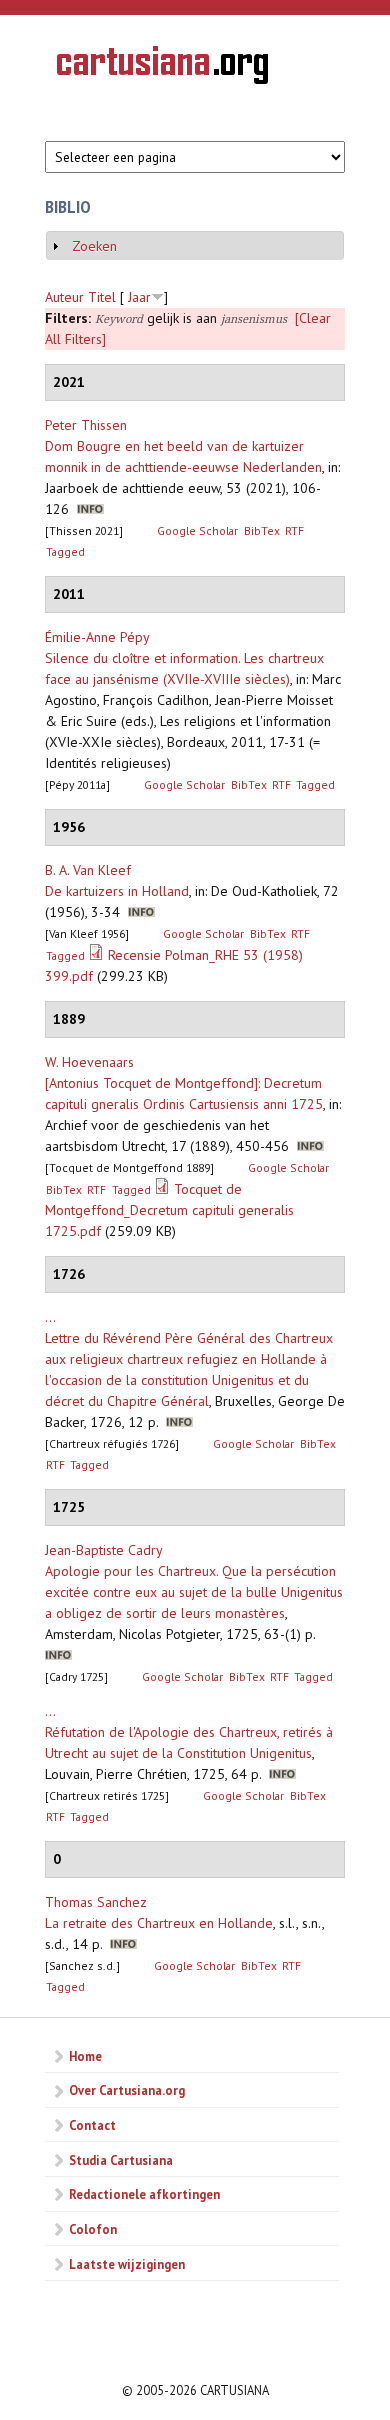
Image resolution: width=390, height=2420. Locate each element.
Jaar (139, 297)
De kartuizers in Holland (117, 891)
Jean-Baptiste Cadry (104, 1550)
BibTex (262, 530)
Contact (92, 2125)
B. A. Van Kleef (88, 870)
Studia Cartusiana (121, 2160)
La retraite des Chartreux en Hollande (159, 1923)
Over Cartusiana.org (127, 2090)
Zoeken (94, 246)
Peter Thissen (86, 425)
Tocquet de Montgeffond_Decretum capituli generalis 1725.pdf (169, 1210)
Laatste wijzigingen (127, 2264)
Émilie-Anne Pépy (97, 637)
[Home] (162, 68)
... (50, 1317)
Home (85, 2056)
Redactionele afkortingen (144, 2194)
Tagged (65, 551)
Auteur (64, 297)
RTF (294, 530)
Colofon (93, 2229)
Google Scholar (197, 530)
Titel (102, 297)
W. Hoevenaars (89, 1062)
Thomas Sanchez (96, 1902)
